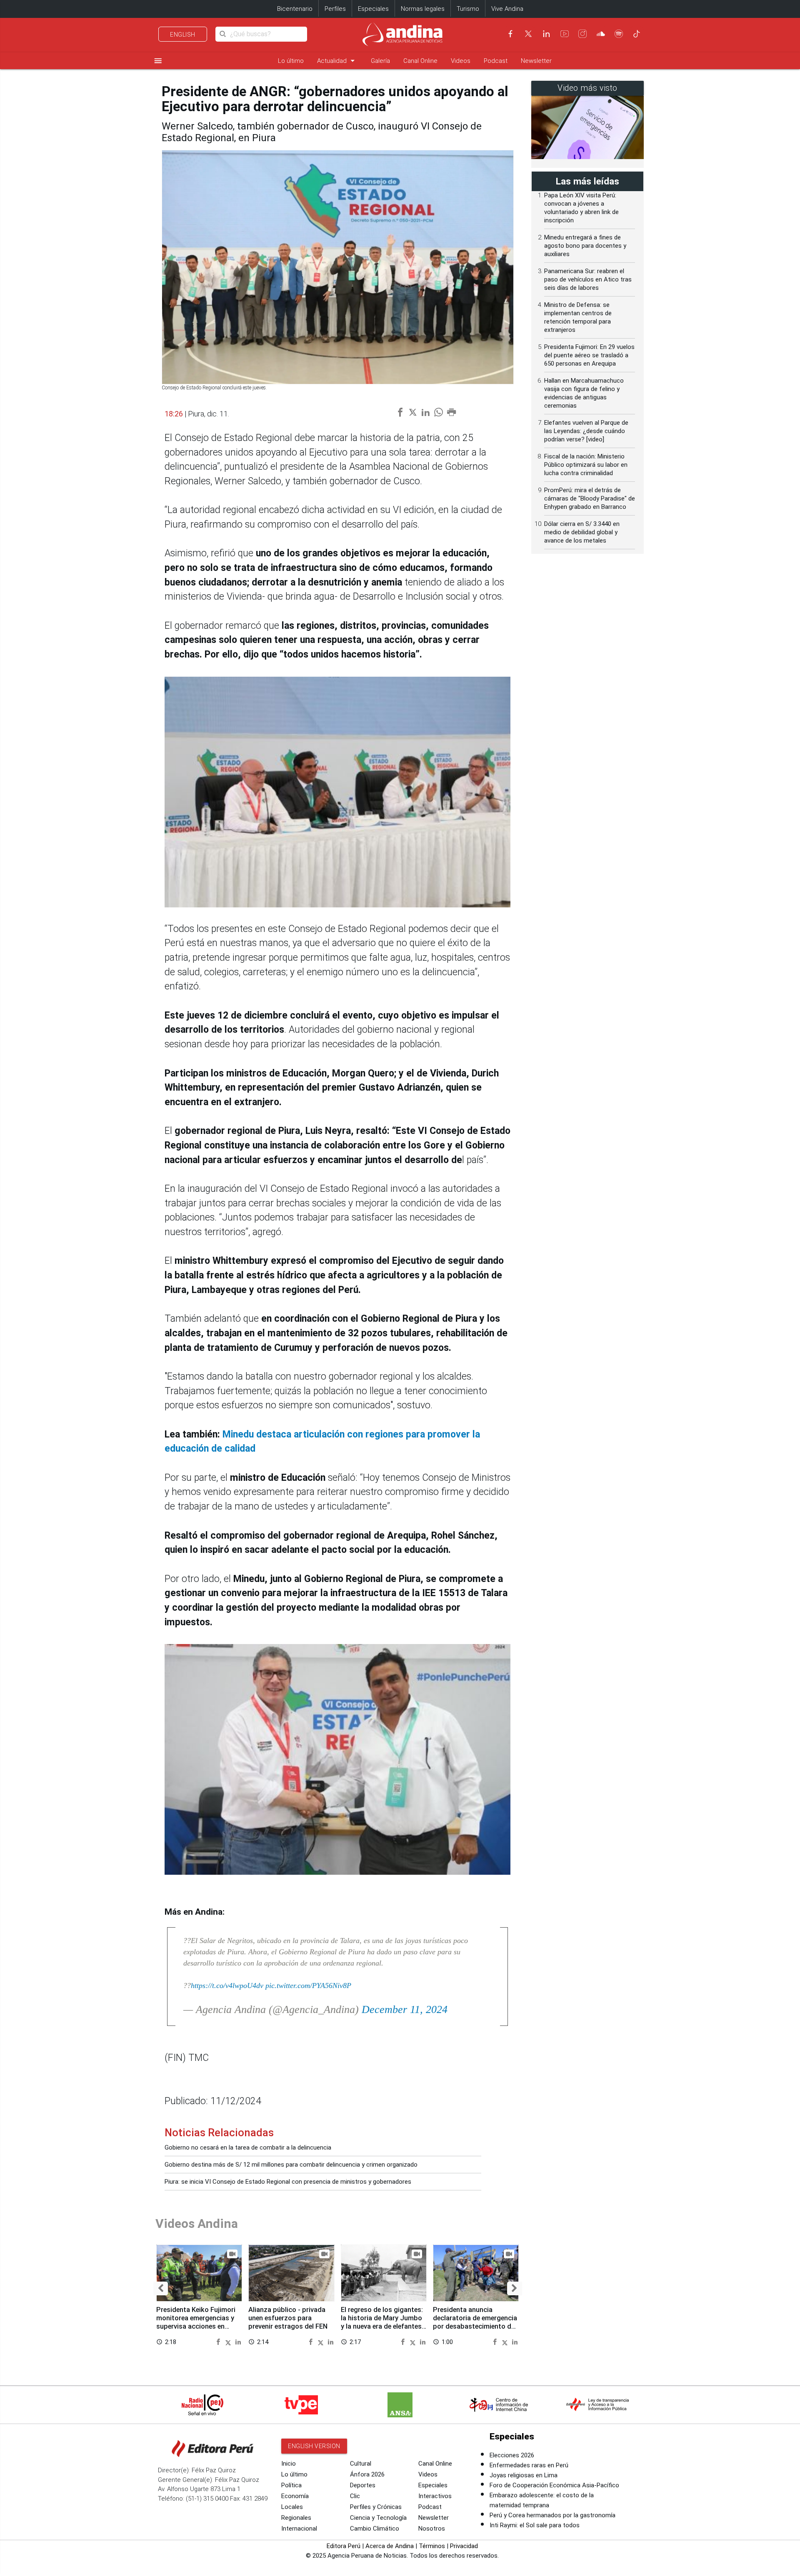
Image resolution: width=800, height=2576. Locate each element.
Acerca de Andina (390, 2546)
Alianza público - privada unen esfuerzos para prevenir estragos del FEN (288, 2318)
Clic (355, 2496)
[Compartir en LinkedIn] (238, 2341)
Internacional (299, 2529)
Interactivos (435, 2496)
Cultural (361, 2464)
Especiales (373, 9)
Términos (432, 2546)
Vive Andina (507, 9)
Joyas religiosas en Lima (524, 2475)
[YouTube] (565, 34)
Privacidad (464, 2546)
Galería (380, 61)
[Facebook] (510, 34)
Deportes (363, 2485)
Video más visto (587, 88)
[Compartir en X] (229, 2341)
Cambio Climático (375, 2529)
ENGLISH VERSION (314, 2446)
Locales (292, 2507)
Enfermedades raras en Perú (529, 2465)
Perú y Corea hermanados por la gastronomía (552, 2515)
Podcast (496, 61)
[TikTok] (637, 34)
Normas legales (423, 9)
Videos (461, 61)
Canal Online (420, 61)
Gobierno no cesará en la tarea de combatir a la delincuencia (248, 2147)
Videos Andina (197, 2223)
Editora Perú (344, 2546)
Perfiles (335, 9)
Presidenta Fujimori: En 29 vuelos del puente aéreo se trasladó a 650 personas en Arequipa (589, 355)
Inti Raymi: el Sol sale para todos (535, 2525)
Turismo (468, 9)
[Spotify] (619, 34)
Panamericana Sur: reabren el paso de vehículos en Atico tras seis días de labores (588, 279)
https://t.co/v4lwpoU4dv (227, 1986)
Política (291, 2485)
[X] (528, 34)
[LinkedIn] (546, 34)
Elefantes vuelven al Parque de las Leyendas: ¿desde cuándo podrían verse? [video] (586, 431)
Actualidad (337, 61)
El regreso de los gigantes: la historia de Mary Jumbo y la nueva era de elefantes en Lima (382, 2322)
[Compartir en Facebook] (219, 2341)
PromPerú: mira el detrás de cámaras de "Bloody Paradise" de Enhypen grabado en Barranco (590, 498)
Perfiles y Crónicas (376, 2507)
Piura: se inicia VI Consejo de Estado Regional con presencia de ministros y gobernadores (288, 2182)
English (183, 35)
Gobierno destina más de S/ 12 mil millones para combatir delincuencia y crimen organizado (291, 2165)
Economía (295, 2496)
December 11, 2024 (405, 2009)
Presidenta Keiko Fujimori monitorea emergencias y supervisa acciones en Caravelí (196, 2322)
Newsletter (536, 61)
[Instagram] (582, 34)
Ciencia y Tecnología (378, 2518)
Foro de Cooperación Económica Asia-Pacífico (554, 2485)
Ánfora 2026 (367, 2474)
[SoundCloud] (601, 34)
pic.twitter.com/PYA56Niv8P (308, 1986)
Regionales (296, 2518)
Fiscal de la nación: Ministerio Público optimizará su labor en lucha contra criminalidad (586, 465)
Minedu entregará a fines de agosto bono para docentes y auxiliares (585, 246)
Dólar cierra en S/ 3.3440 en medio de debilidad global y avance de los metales (582, 532)
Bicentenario (295, 9)
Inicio (289, 2464)
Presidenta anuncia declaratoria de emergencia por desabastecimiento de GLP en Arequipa (475, 2322)
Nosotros (432, 2529)
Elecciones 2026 (512, 2455)
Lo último (291, 61)
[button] (161, 2288)
